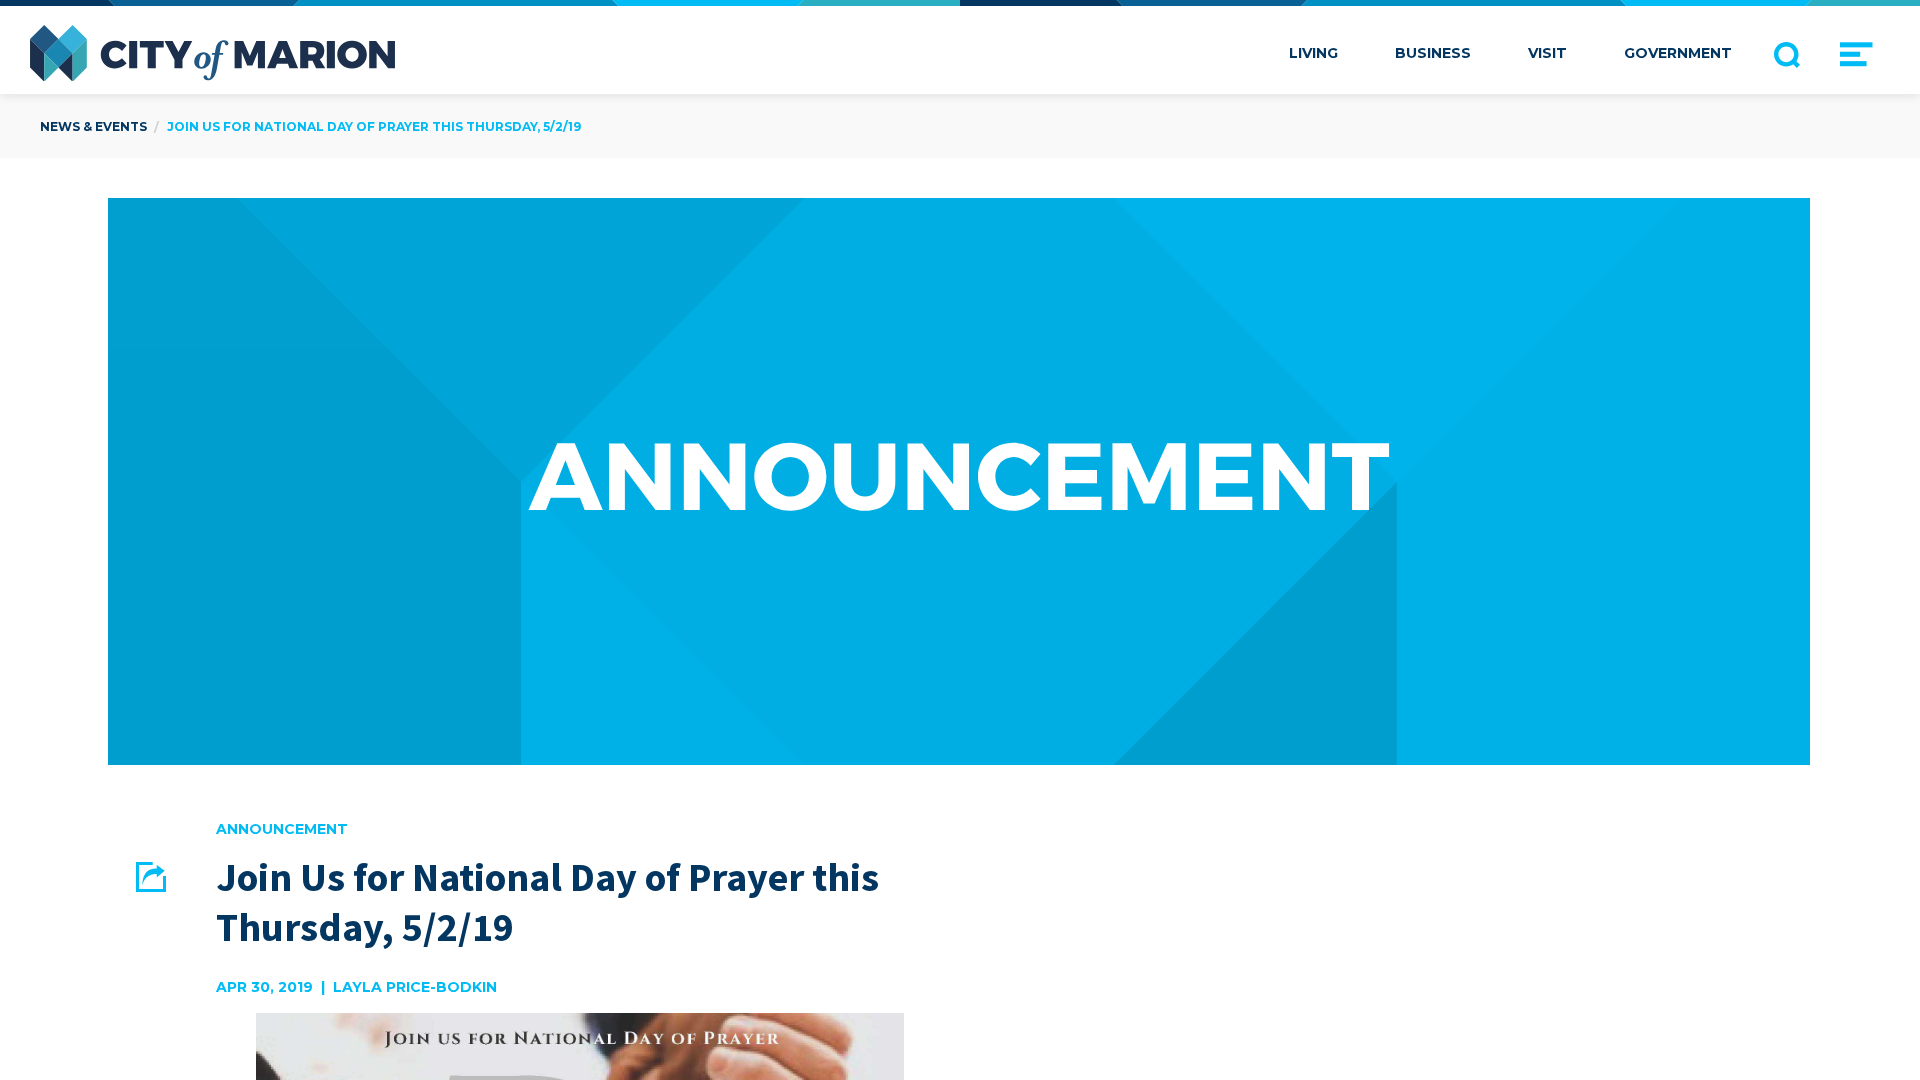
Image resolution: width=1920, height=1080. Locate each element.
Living (1313, 53)
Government (1678, 53)
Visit (1547, 53)
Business (1433, 53)
